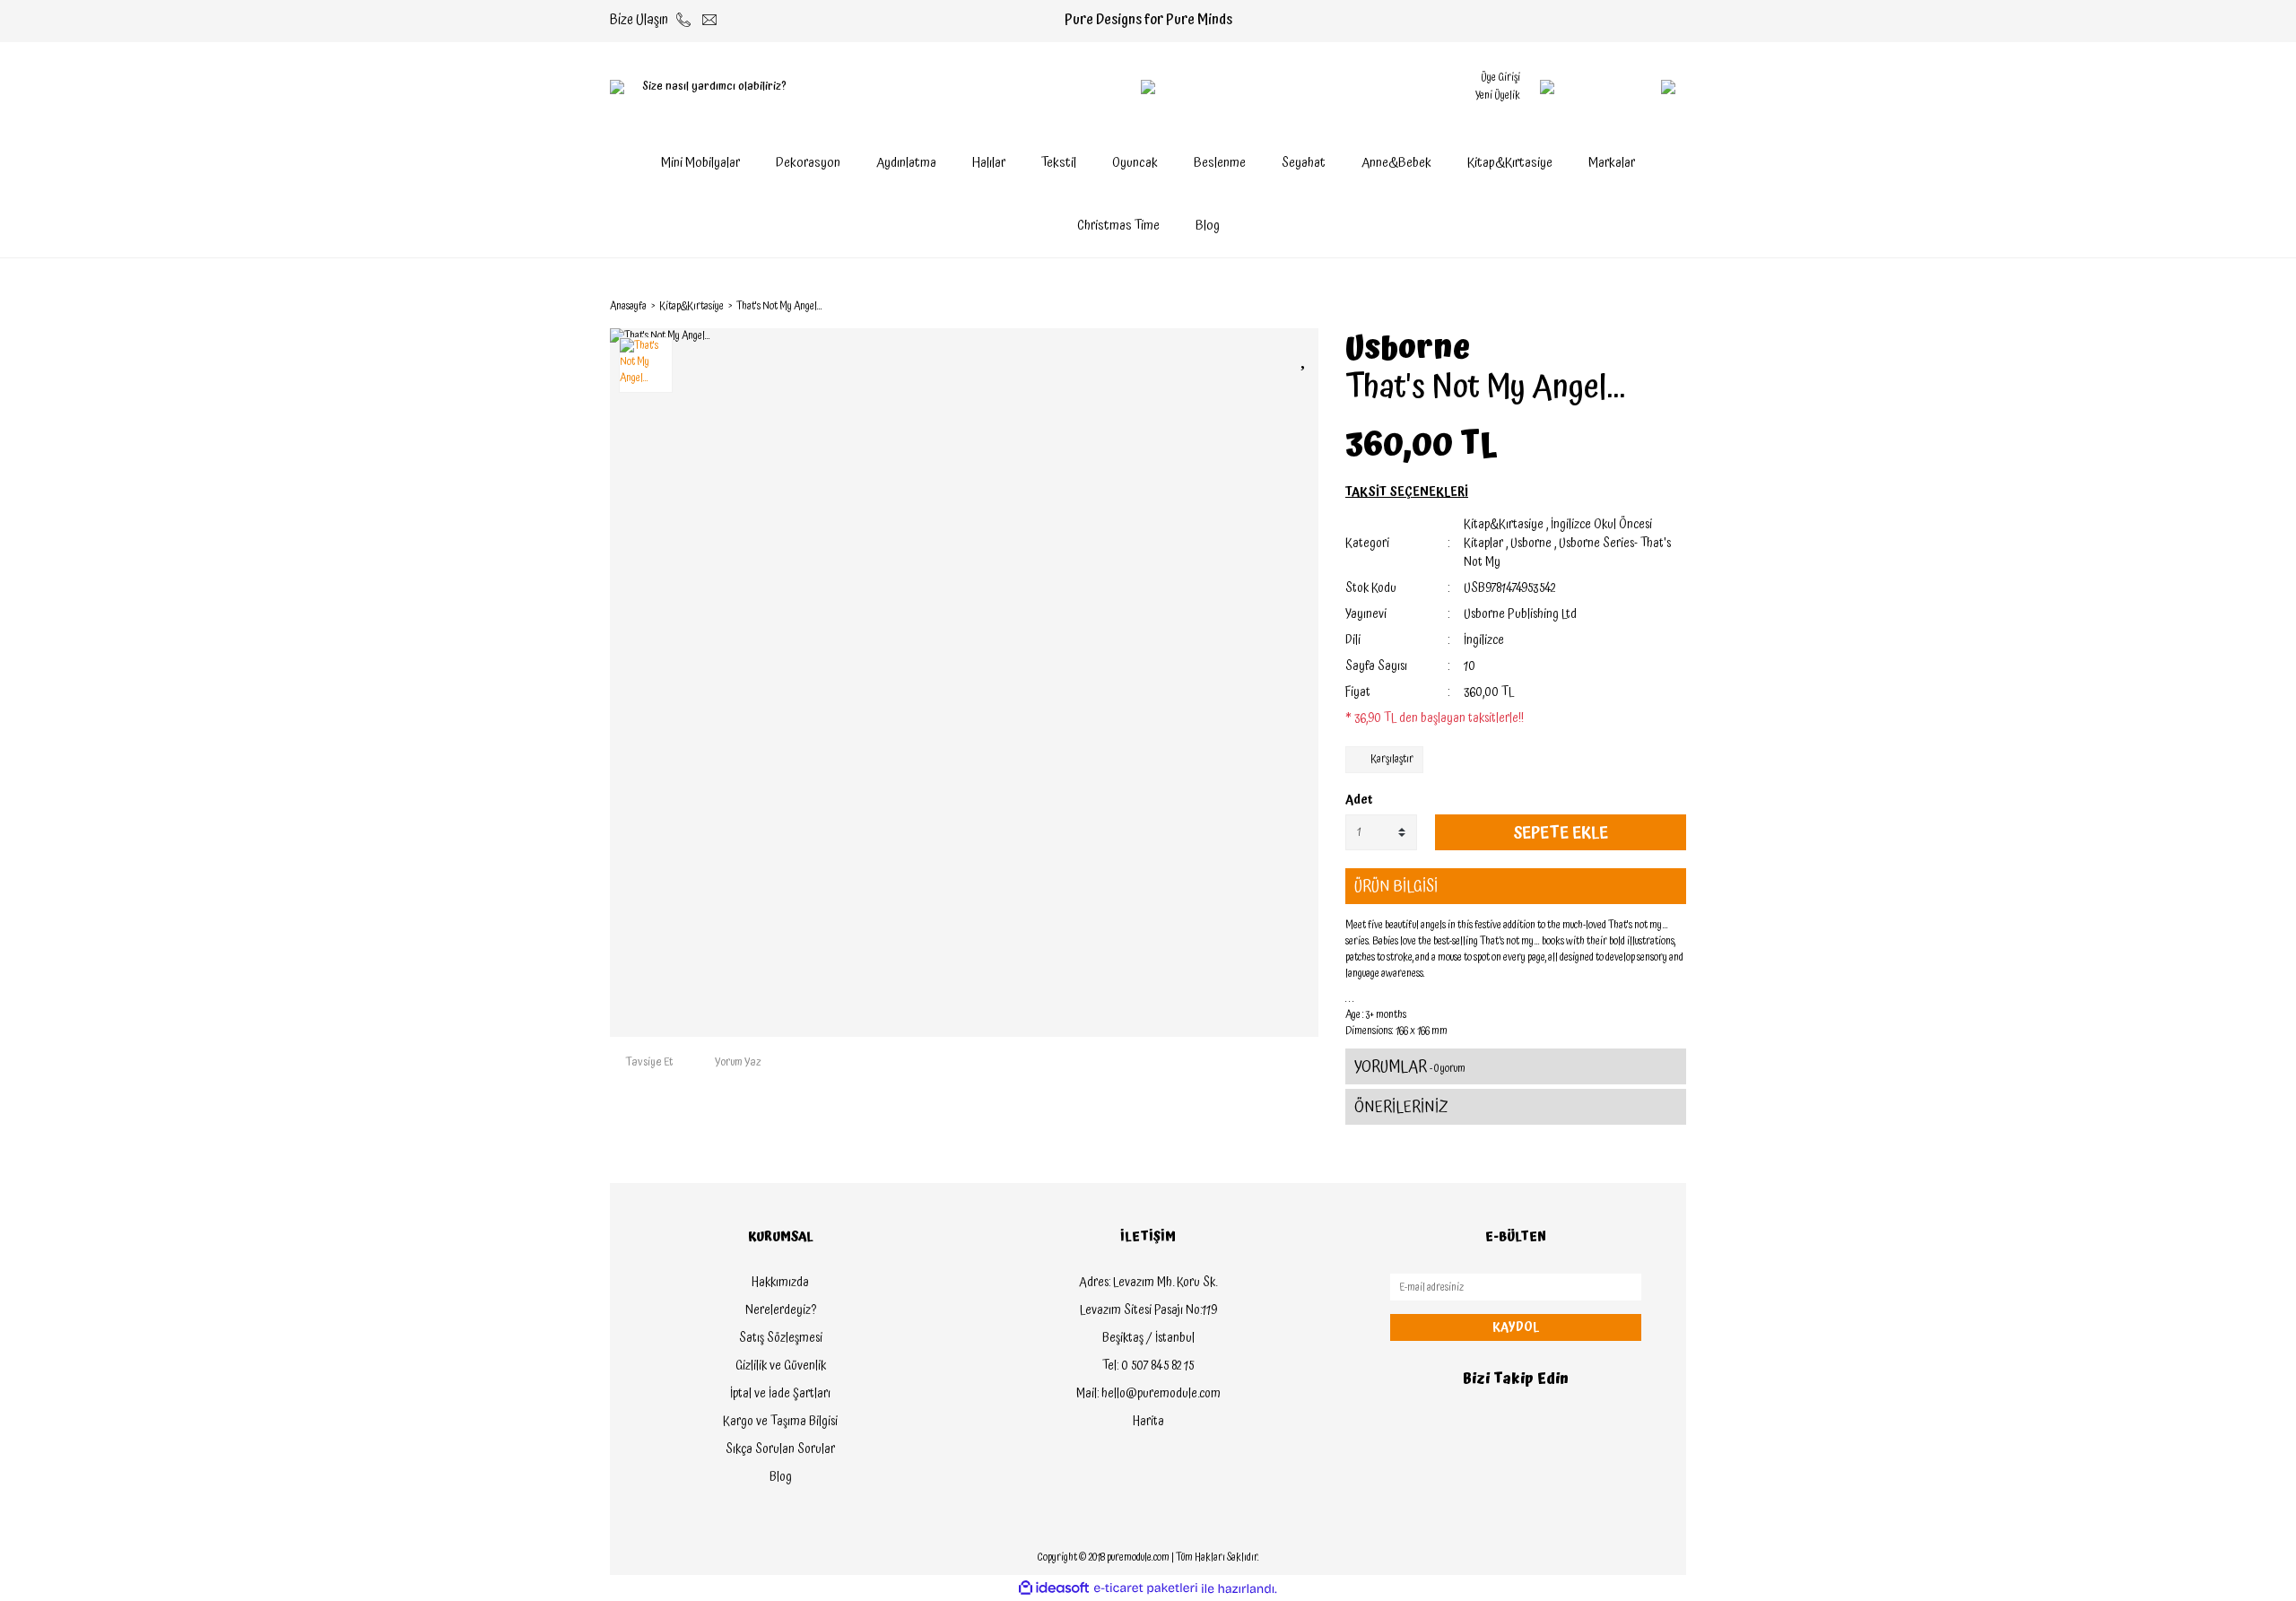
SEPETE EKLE (1561, 833)
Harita (1148, 1422)
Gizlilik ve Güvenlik (781, 1366)
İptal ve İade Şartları (780, 1394)
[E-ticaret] (1146, 1588)
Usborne (1408, 348)
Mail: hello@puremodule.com (1148, 1394)
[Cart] (1632, 87)
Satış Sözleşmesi (781, 1338)
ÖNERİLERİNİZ (1401, 1107)
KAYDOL (1516, 1327)
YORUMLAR (1410, 1067)
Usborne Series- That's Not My (1567, 553)
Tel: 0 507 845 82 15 (1148, 1366)
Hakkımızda (780, 1283)
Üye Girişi (1500, 78)
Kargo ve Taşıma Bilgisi (780, 1422)
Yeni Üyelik (1498, 96)
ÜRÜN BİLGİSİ (1396, 887)
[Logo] (1148, 87)
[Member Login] (1547, 87)
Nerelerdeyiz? (781, 1310)
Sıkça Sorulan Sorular (780, 1449)
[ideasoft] (1054, 1589)
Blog (1208, 226)
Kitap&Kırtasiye (1504, 525)
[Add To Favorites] (1305, 357)
